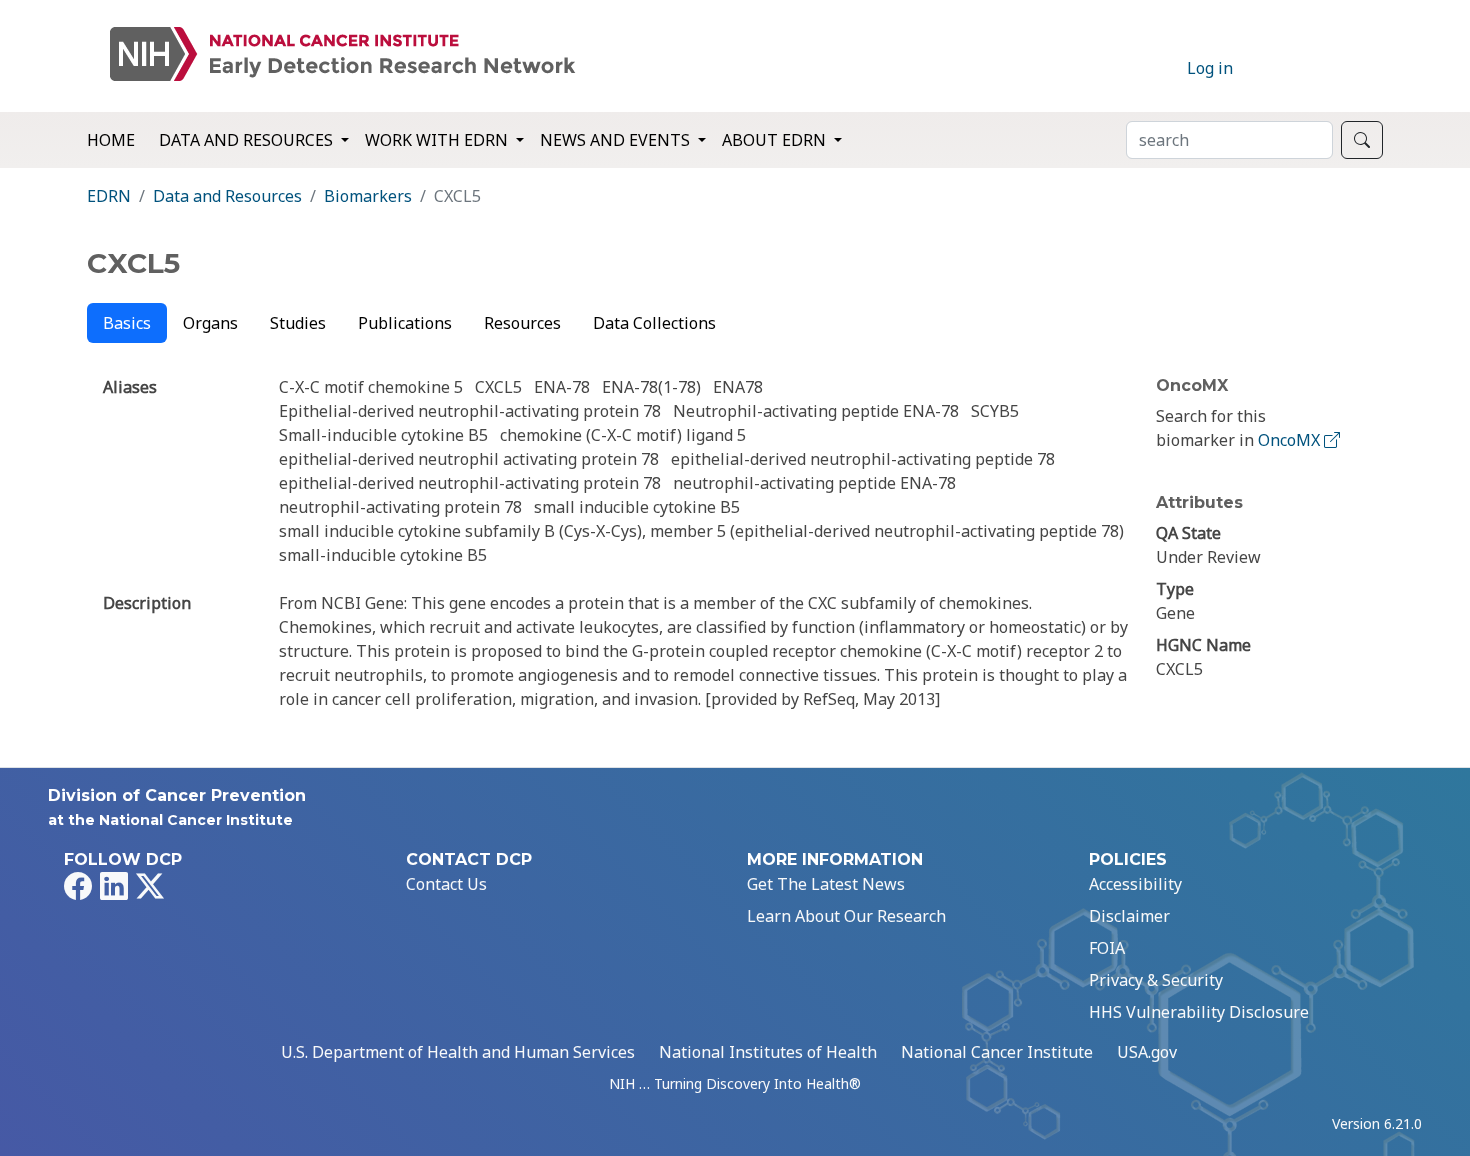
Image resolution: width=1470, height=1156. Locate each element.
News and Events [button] (617, 140)
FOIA (1107, 948)
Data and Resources (227, 196)
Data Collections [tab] (654, 323)
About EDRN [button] (776, 140)
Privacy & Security (1156, 980)
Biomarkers (368, 196)
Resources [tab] (522, 323)
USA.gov (1147, 1052)
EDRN (109, 196)
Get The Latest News (826, 884)
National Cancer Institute (997, 1052)
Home (111, 140)
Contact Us (446, 884)
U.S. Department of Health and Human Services (458, 1052)
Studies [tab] (298, 323)
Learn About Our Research (846, 916)
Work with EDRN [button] (438, 140)
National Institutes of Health (768, 1052)
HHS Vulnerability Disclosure (1199, 1012)
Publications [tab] (405, 323)
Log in (1210, 68)
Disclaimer (1129, 916)
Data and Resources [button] (248, 140)
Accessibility (1135, 884)
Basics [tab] (127, 323)
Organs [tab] (210, 323)
